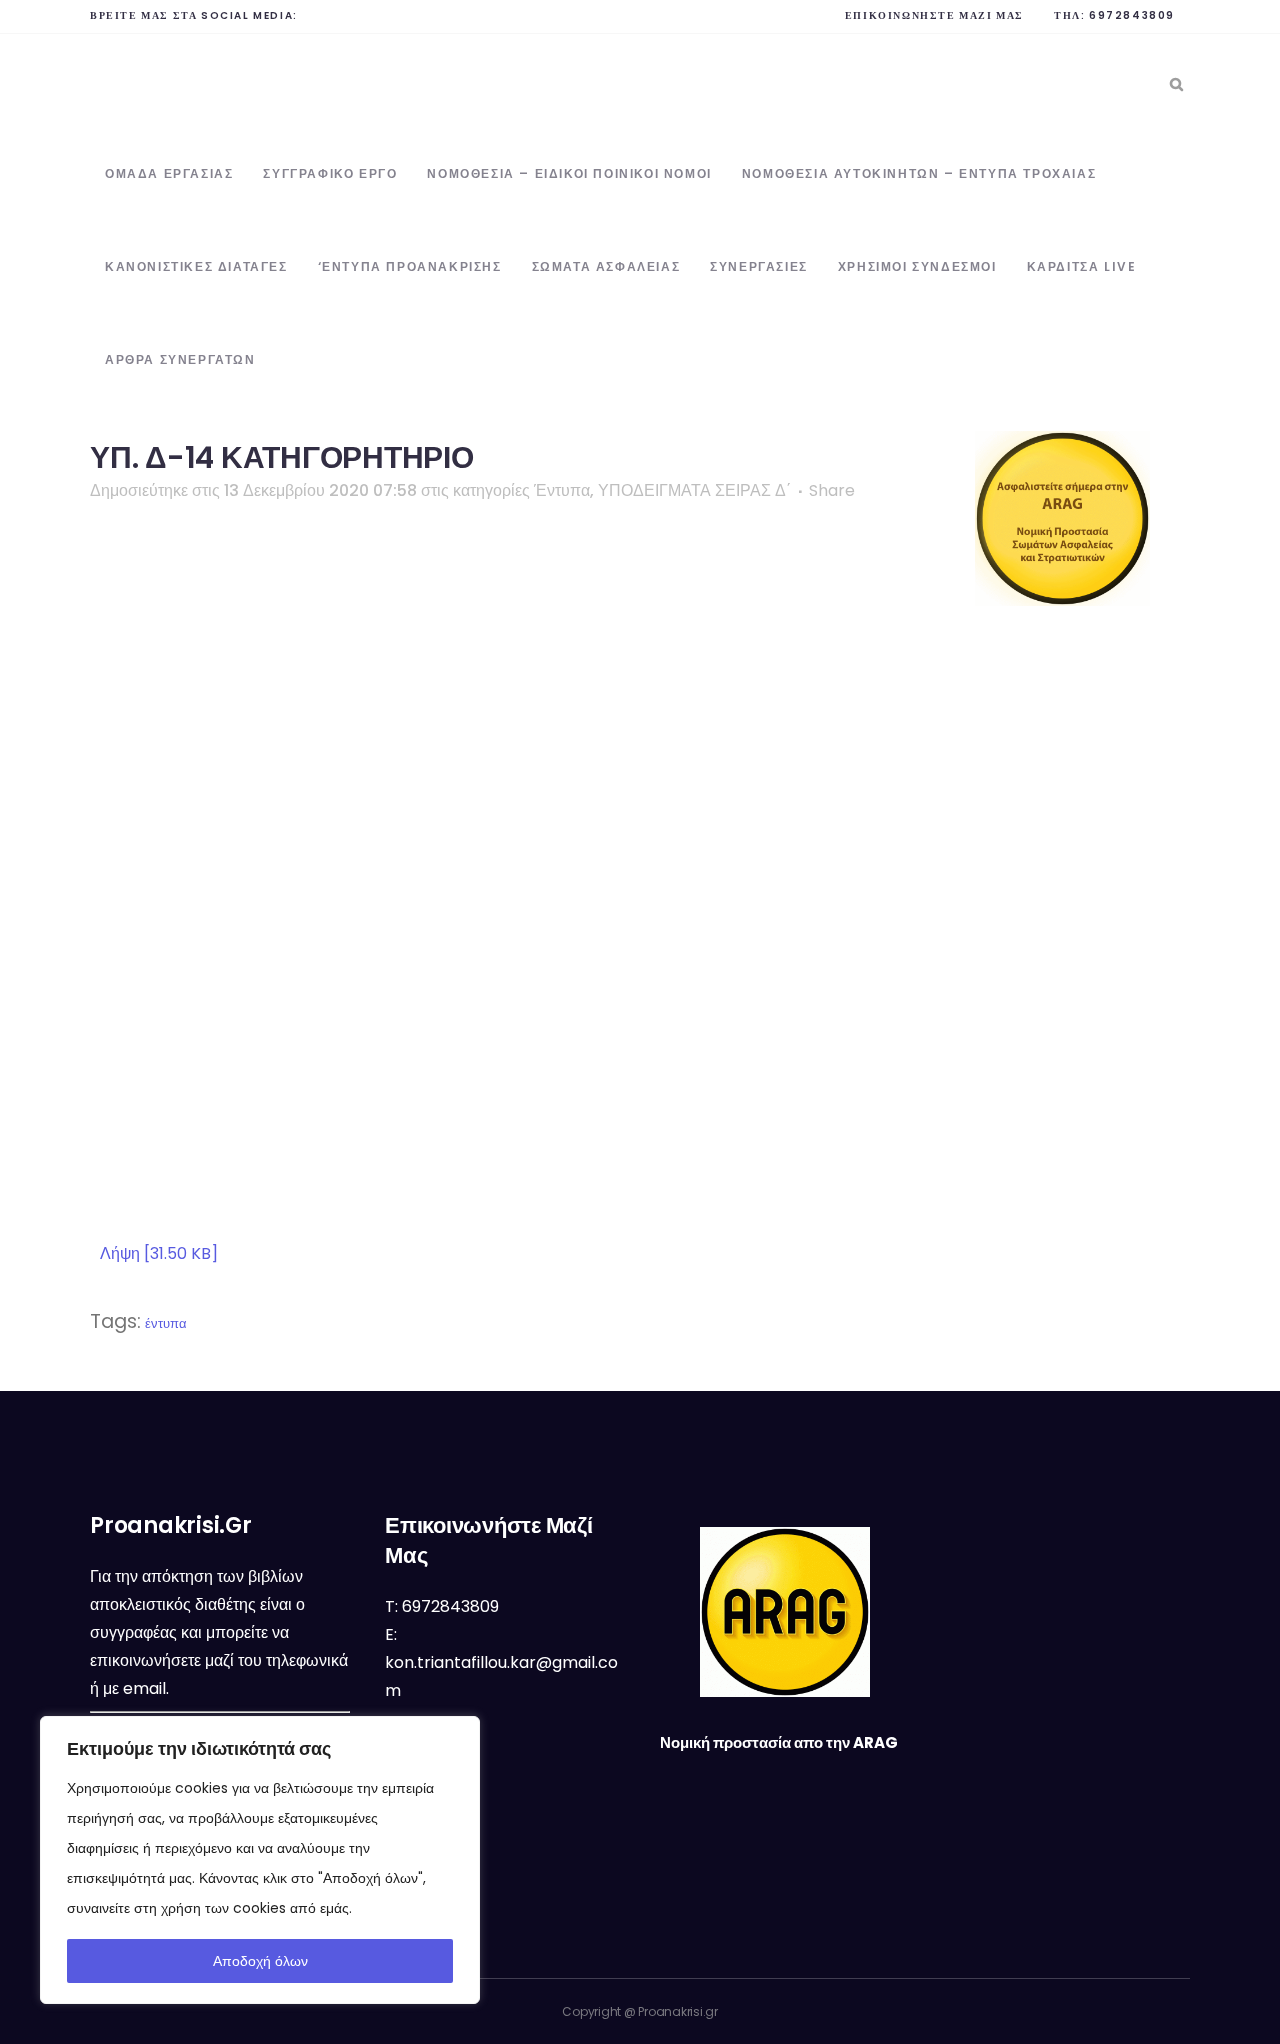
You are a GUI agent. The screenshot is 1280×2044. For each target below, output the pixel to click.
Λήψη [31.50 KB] (159, 1253)
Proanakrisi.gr (678, 2011)
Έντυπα (562, 490)
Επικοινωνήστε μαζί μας (934, 15)
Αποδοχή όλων (260, 1961)
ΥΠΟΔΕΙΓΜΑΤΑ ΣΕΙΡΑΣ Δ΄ (694, 490)
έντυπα (166, 1323)
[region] (260, 1860)
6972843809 (1132, 15)
